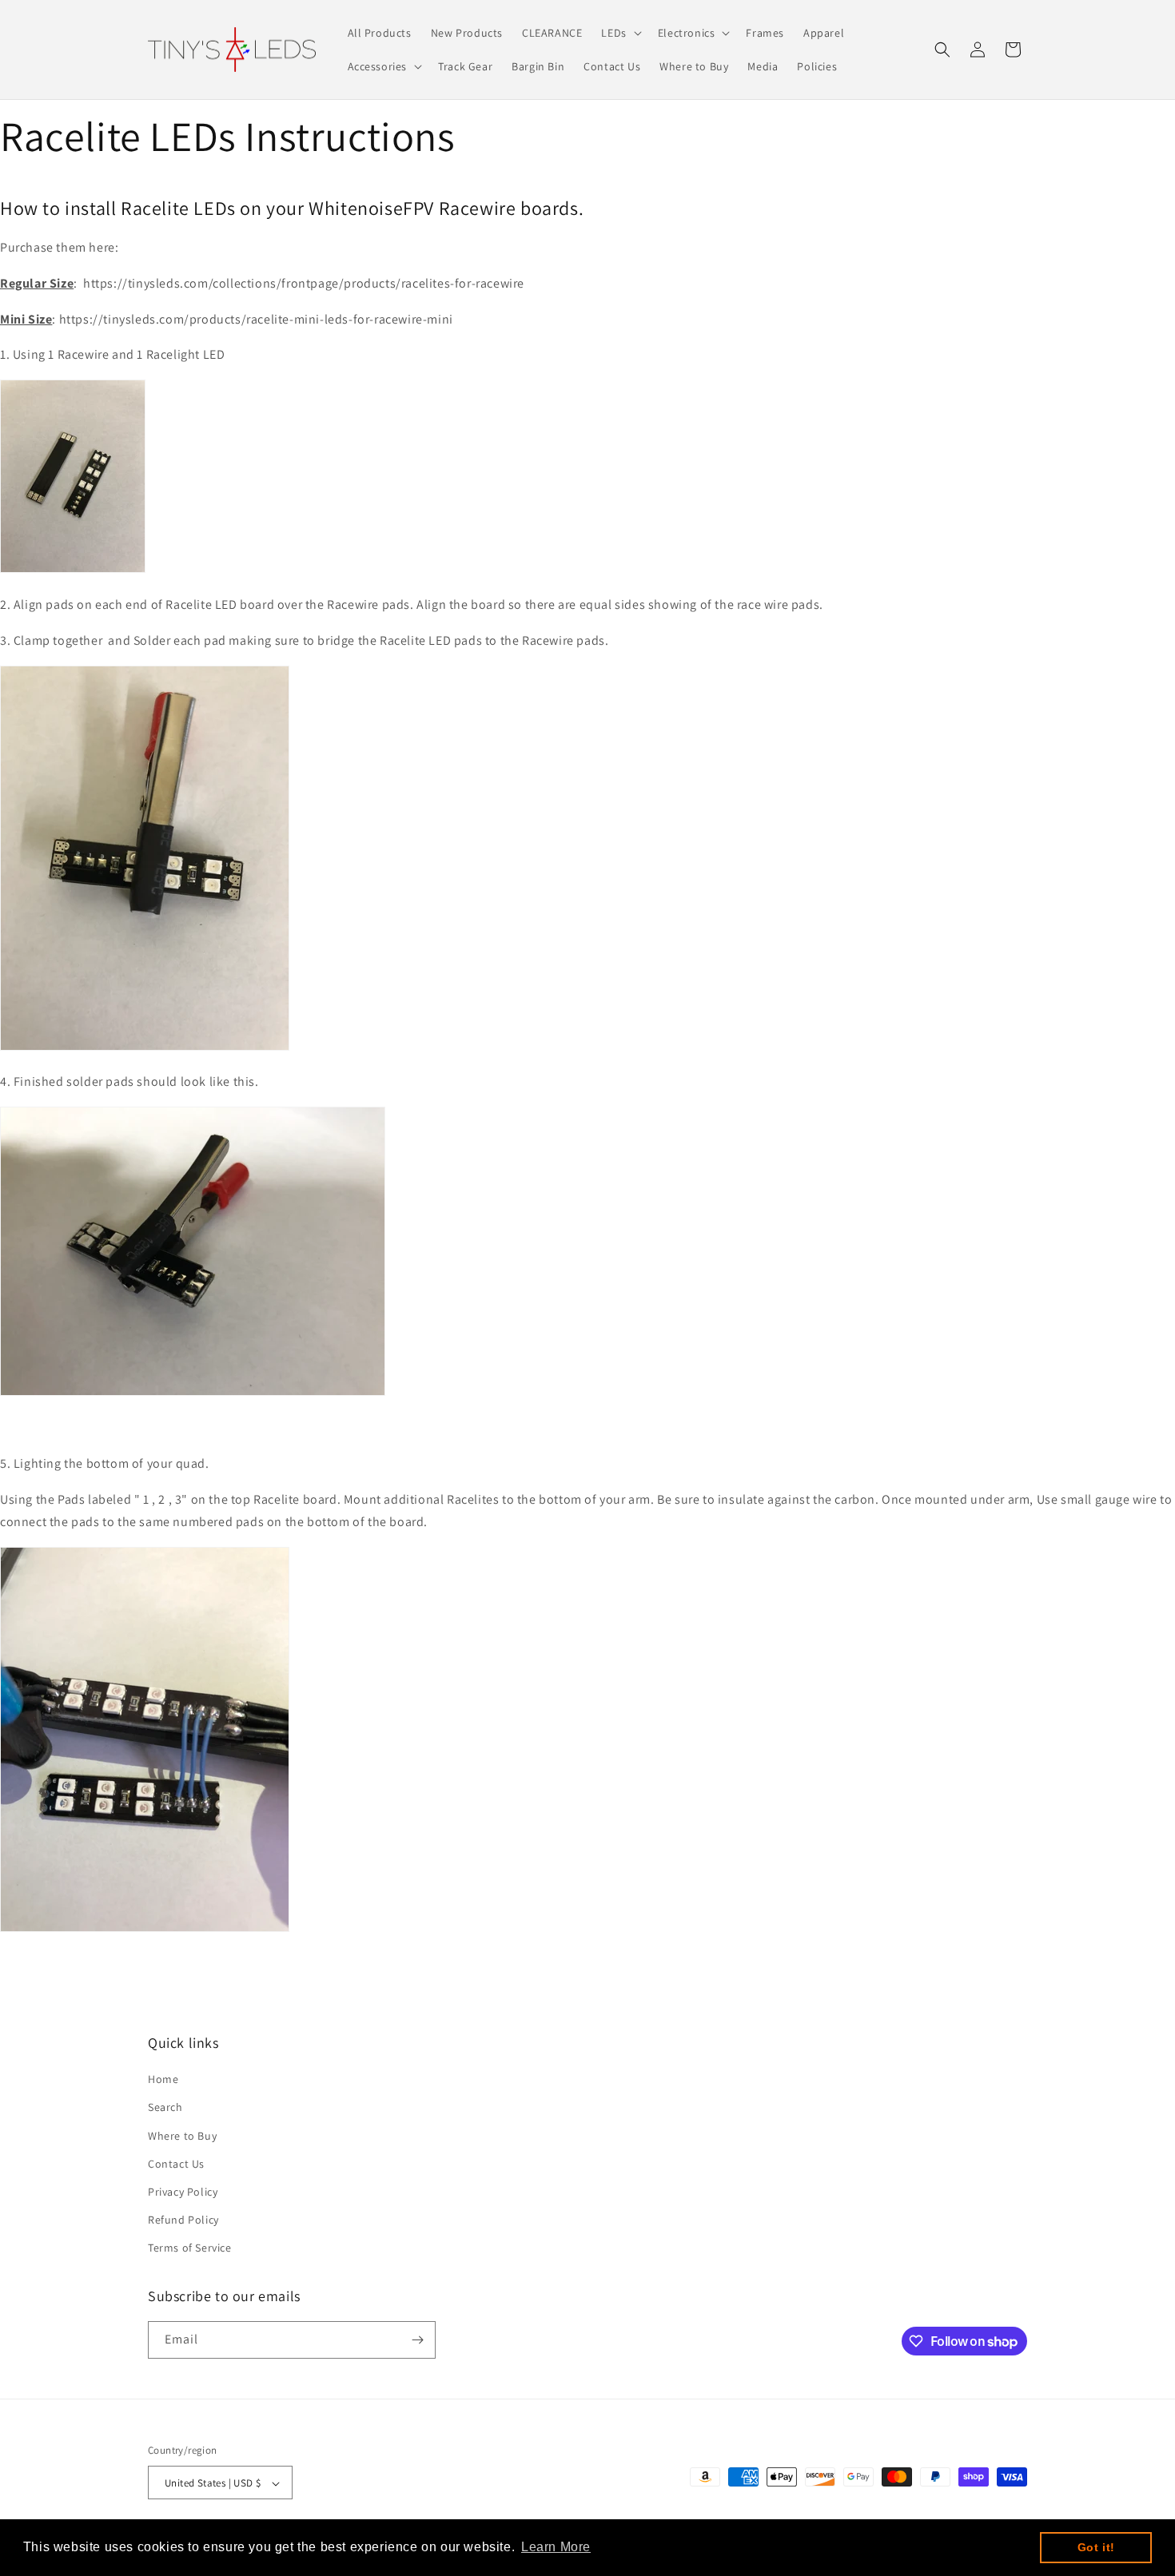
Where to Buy (182, 2136)
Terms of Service (190, 2248)
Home (163, 2079)
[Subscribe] (417, 2340)
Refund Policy (183, 2220)
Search (165, 2108)
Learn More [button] (556, 2547)
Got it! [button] (1096, 2547)
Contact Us (176, 2164)
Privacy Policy (183, 2192)
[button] (619, 33)
